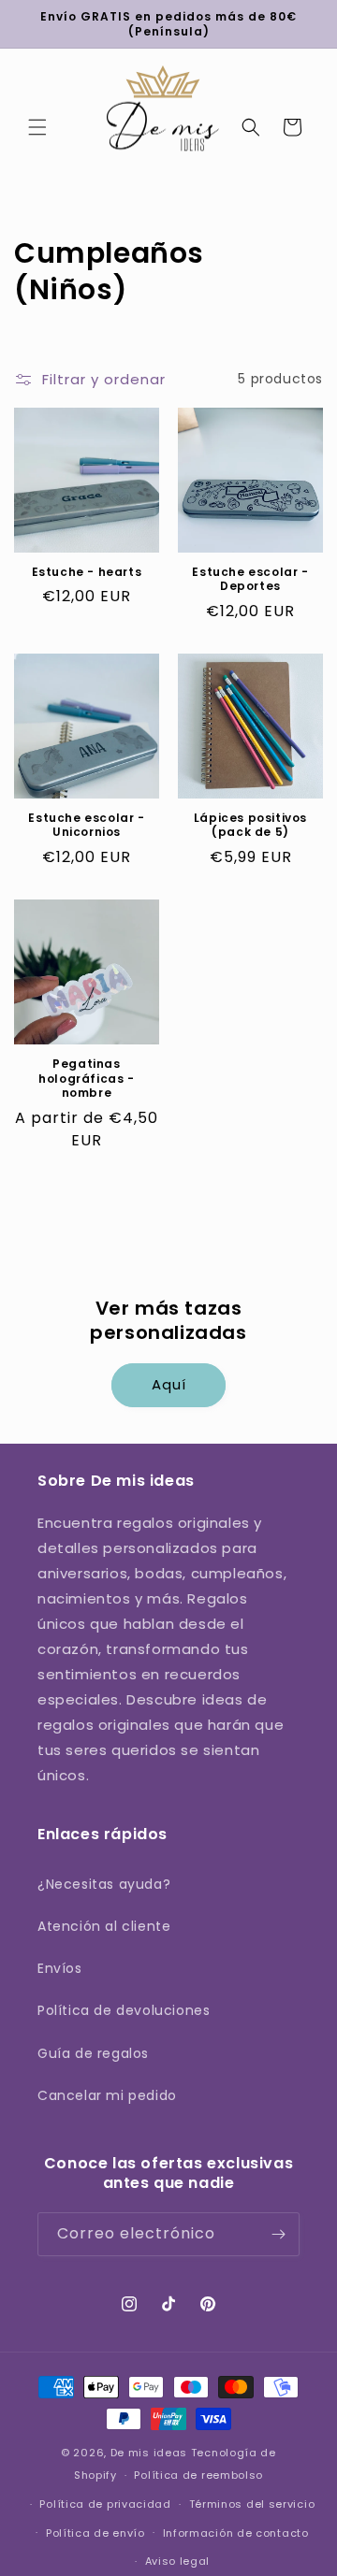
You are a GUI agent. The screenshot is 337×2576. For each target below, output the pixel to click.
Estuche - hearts (87, 572)
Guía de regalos (93, 2053)
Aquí (169, 1384)
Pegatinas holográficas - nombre (86, 1079)
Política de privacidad (105, 2504)
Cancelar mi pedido (107, 2095)
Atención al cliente (104, 1926)
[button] (37, 127)
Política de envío (95, 2533)
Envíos (60, 1968)
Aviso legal (178, 2561)
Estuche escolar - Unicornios (86, 825)
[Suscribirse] (278, 2234)
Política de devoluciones (124, 2010)
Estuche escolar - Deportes (250, 579)
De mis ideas (149, 2453)
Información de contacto (236, 2533)
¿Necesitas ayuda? (104, 1884)
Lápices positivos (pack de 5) (250, 825)
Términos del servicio (252, 2504)
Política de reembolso (198, 2475)
